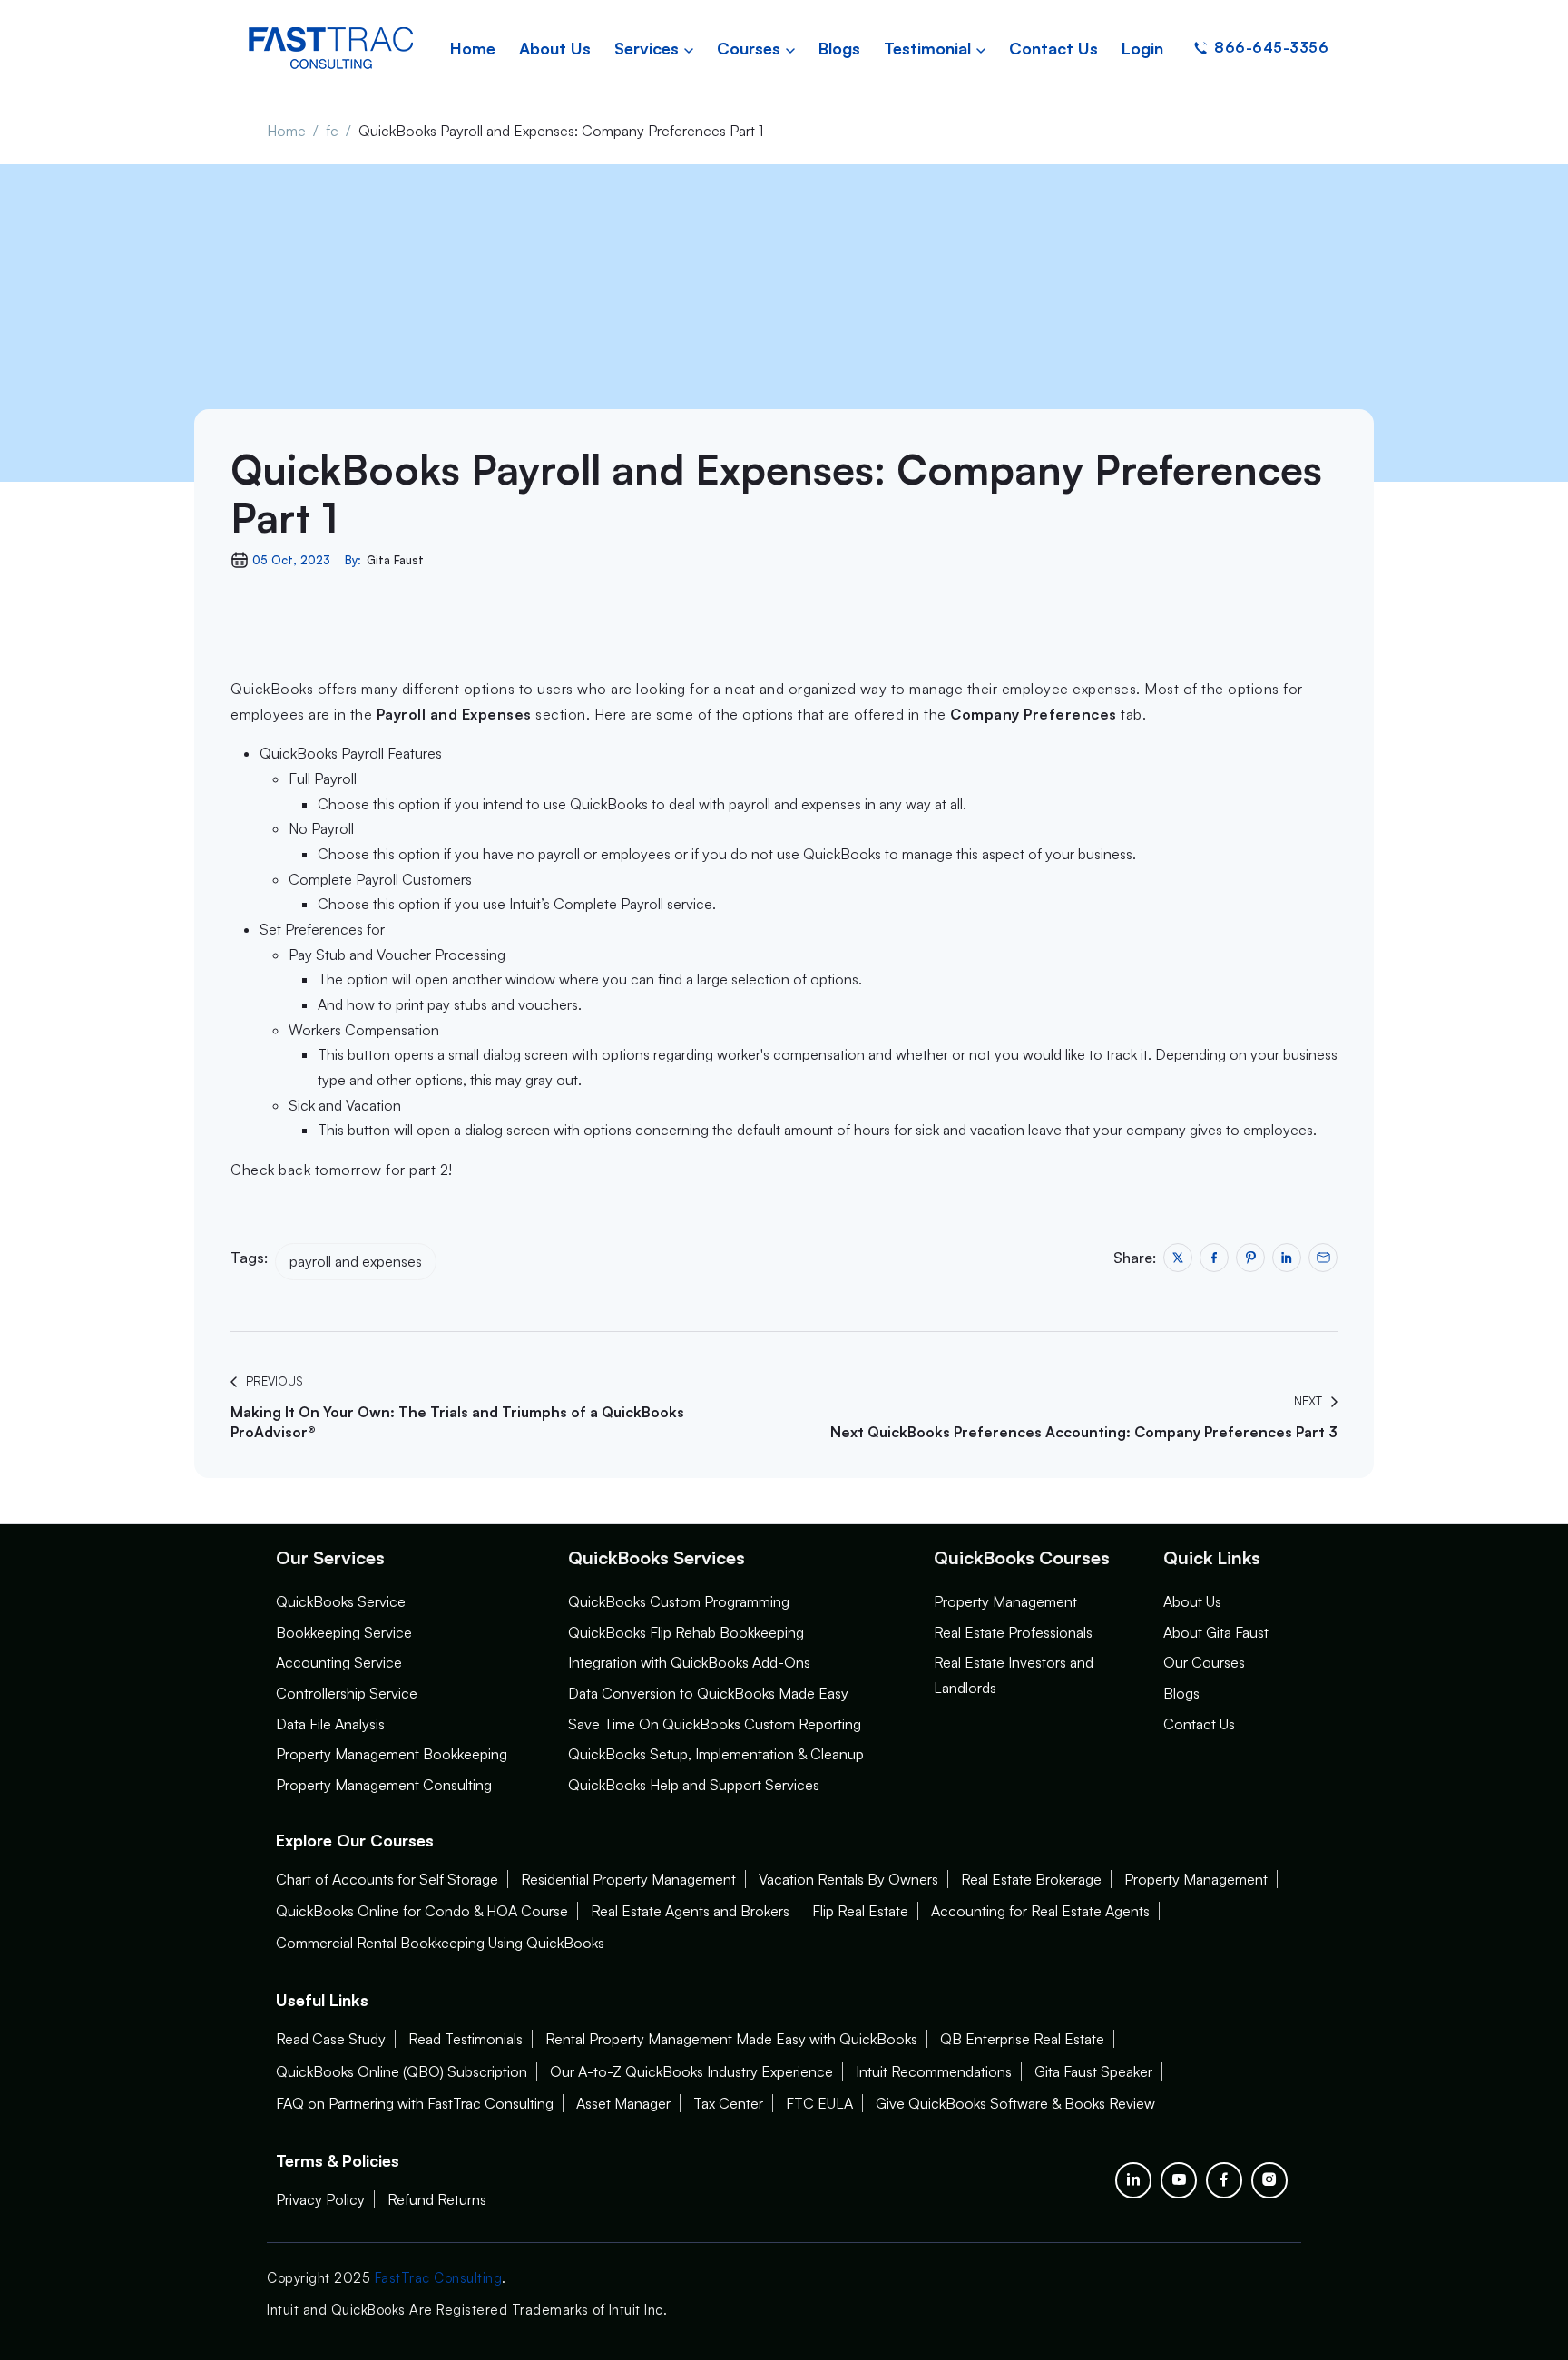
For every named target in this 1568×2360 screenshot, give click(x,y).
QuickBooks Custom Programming (679, 1601)
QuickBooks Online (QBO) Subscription (402, 2071)
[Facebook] (1224, 2180)
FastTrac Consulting (439, 2278)
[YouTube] (1179, 2180)
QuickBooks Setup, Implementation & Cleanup (716, 1754)
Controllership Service (347, 1693)
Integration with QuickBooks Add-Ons (689, 1662)
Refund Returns (437, 2199)
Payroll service (666, 904)
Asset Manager (623, 2103)
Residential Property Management (628, 1879)
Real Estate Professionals (1013, 1632)
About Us (1192, 1601)
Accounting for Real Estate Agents (1040, 1911)
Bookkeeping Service (344, 1632)
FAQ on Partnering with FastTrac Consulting (415, 2103)
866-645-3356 (1271, 47)
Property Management (1005, 1601)
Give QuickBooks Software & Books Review (1015, 2103)
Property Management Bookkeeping (392, 1754)
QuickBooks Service (341, 1601)
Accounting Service (339, 1662)
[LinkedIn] (1133, 2180)
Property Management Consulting (384, 1785)
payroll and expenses (356, 1261)
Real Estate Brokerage (1031, 1879)
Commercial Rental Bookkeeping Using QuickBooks (440, 1943)
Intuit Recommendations (934, 2071)
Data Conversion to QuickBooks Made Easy (708, 1693)
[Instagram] (1269, 2180)
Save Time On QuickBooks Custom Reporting (715, 1724)
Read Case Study (331, 2039)
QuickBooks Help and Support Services (694, 1785)
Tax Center (728, 2103)
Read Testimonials (465, 2039)
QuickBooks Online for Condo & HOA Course (422, 1911)
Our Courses (1204, 1662)
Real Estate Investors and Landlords (1014, 1675)
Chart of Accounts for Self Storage (387, 1879)
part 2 (429, 1170)
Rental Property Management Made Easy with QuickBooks (731, 2039)
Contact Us (1199, 1724)
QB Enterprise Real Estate (1022, 2039)
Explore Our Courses (355, 1840)
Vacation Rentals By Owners (848, 1879)
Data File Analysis (330, 1724)
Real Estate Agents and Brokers (690, 1911)
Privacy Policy (320, 2199)
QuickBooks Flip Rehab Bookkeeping (686, 1632)
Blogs (1181, 1693)
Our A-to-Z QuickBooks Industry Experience (691, 2071)
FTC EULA (819, 2103)
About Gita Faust (1216, 1632)
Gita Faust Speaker (1093, 2071)
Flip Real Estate (860, 1911)
